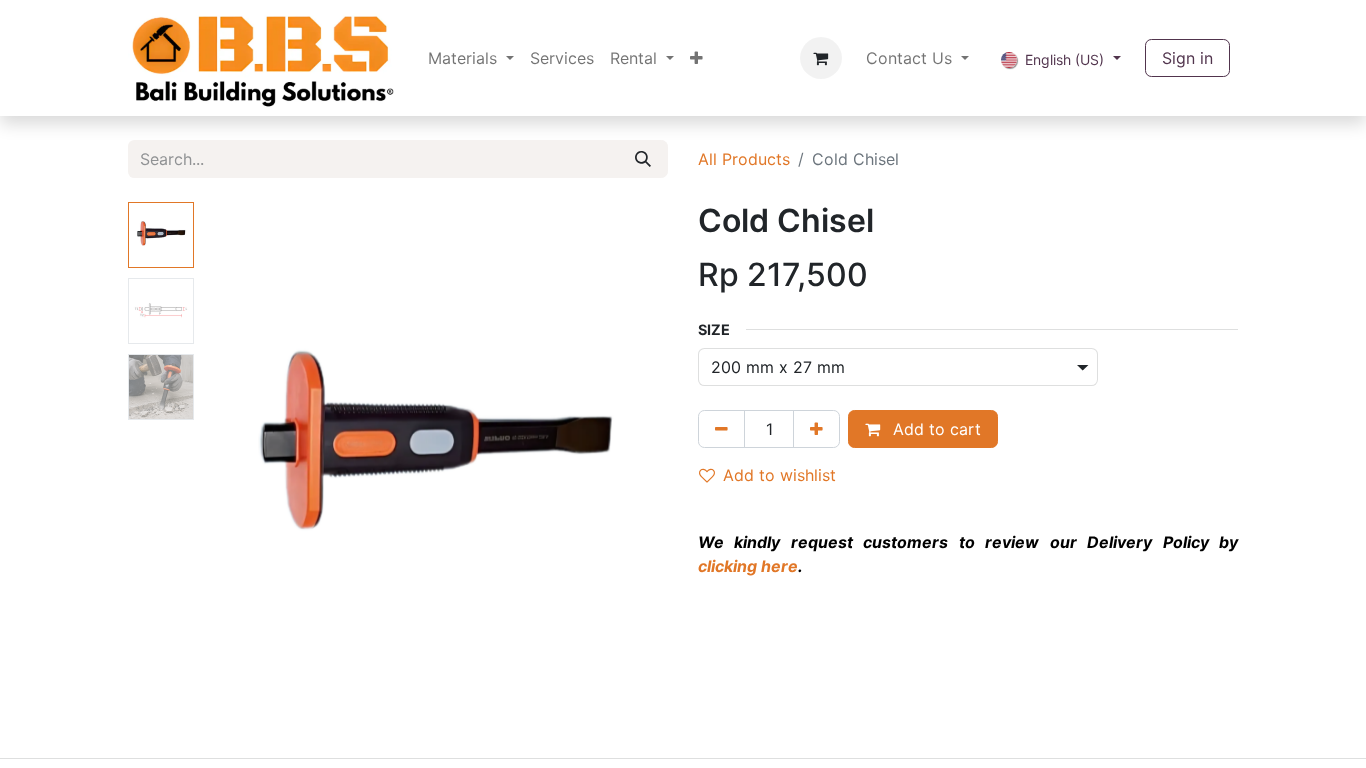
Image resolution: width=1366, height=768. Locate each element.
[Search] (643, 159)
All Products (744, 159)
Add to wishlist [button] (779, 475)
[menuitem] (471, 58)
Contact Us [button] (911, 58)
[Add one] (816, 429)
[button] (237, 452)
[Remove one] (721, 429)
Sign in (1187, 58)
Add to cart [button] (934, 429)
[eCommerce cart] (821, 58)
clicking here (748, 566)
